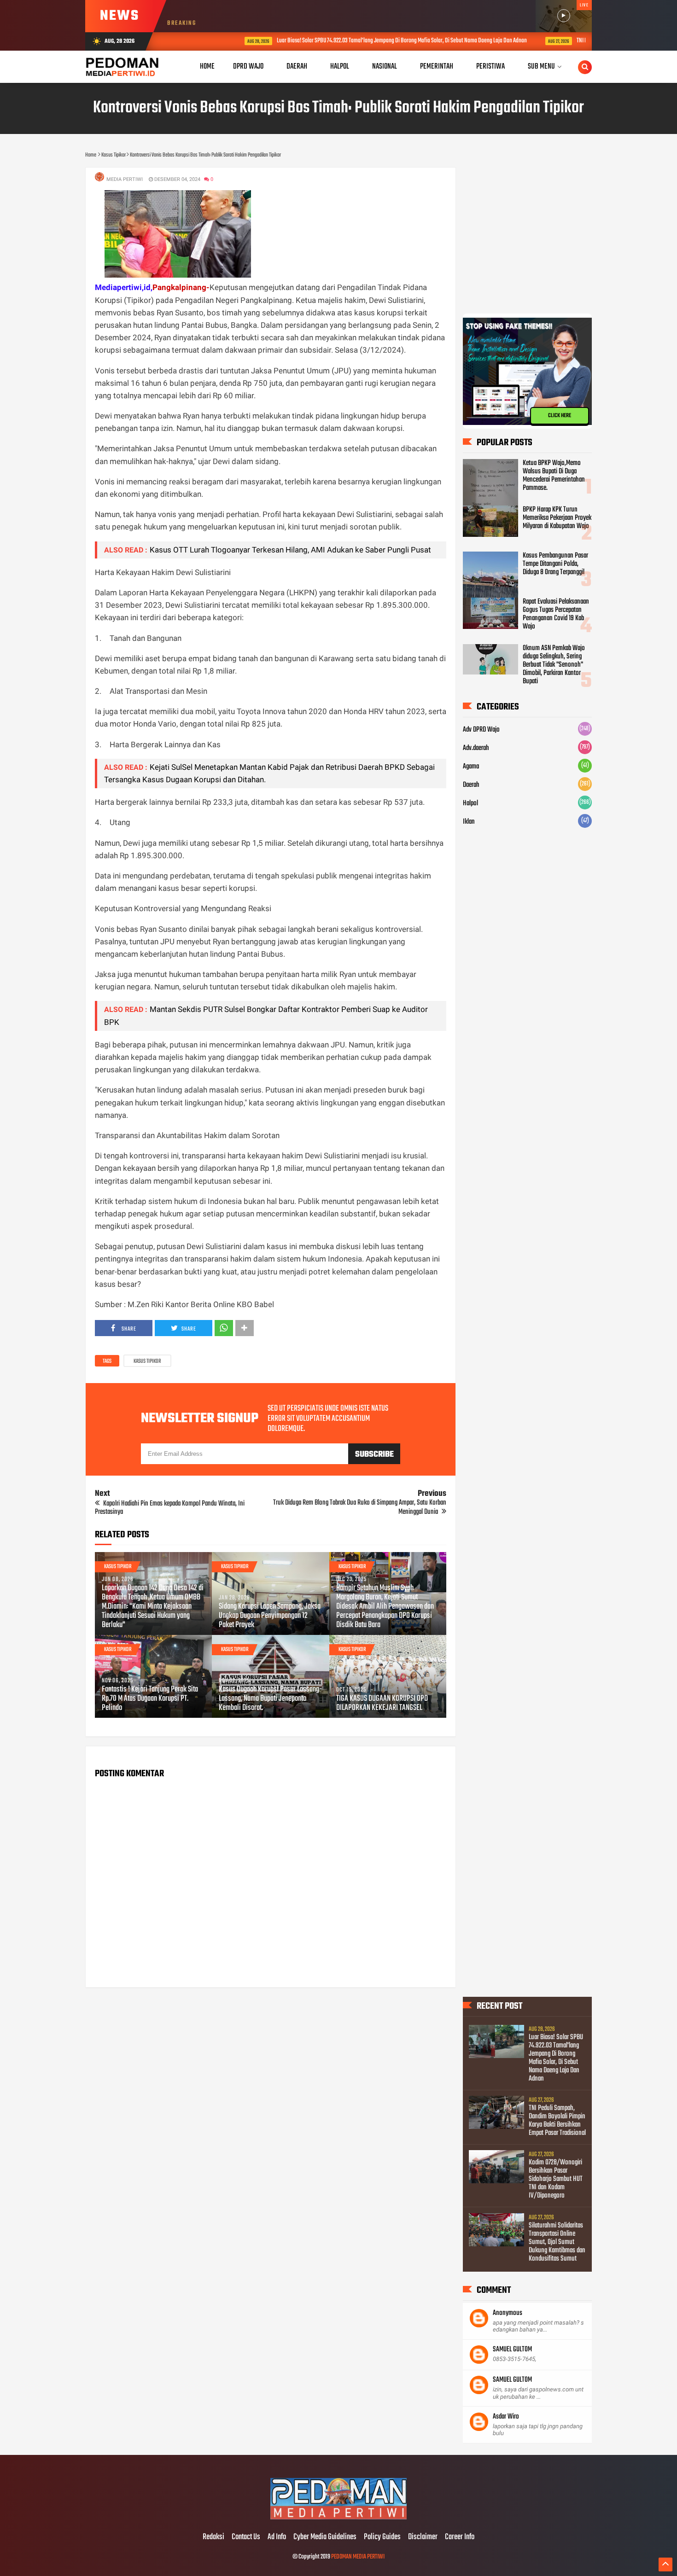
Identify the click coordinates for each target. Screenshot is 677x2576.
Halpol (470, 803)
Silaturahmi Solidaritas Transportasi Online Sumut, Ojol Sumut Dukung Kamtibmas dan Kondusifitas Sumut (557, 2242)
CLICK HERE (560, 416)
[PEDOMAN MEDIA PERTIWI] (338, 2518)
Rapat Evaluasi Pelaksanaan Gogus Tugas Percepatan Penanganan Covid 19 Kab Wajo (556, 614)
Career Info (460, 2537)
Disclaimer (423, 2537)
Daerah (471, 785)
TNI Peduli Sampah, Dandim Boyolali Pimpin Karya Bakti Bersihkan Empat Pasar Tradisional (557, 2121)
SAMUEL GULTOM (512, 2349)
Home (207, 67)
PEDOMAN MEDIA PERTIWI (358, 2557)
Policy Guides (382, 2537)
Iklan (469, 822)
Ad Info (277, 2537)
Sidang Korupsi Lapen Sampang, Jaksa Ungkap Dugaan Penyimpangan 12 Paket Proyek (270, 1616)
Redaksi (213, 2537)
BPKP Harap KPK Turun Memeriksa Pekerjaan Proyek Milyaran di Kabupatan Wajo (557, 518)
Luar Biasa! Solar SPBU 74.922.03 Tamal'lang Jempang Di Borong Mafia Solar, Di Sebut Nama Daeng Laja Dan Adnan (349, 41)
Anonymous (508, 2313)
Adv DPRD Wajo (481, 730)
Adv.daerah (476, 748)
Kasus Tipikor (147, 1361)
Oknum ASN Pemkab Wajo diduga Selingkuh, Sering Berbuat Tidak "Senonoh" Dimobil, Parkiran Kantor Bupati (554, 665)
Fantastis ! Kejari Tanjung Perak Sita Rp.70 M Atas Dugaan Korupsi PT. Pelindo (150, 1699)
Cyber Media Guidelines (325, 2537)
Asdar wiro (506, 2417)
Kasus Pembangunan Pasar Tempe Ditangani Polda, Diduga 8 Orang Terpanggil (555, 564)
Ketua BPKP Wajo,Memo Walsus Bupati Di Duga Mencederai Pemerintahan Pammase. (554, 476)
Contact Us (246, 2537)
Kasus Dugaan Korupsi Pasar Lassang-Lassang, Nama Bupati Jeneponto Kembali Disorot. (270, 1699)
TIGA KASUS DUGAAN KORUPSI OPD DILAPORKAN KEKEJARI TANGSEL (382, 1704)
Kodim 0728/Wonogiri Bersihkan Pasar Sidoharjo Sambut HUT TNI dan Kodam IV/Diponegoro (556, 2179)
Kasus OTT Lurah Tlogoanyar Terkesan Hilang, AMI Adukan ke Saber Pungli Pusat (290, 550)
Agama (471, 767)
